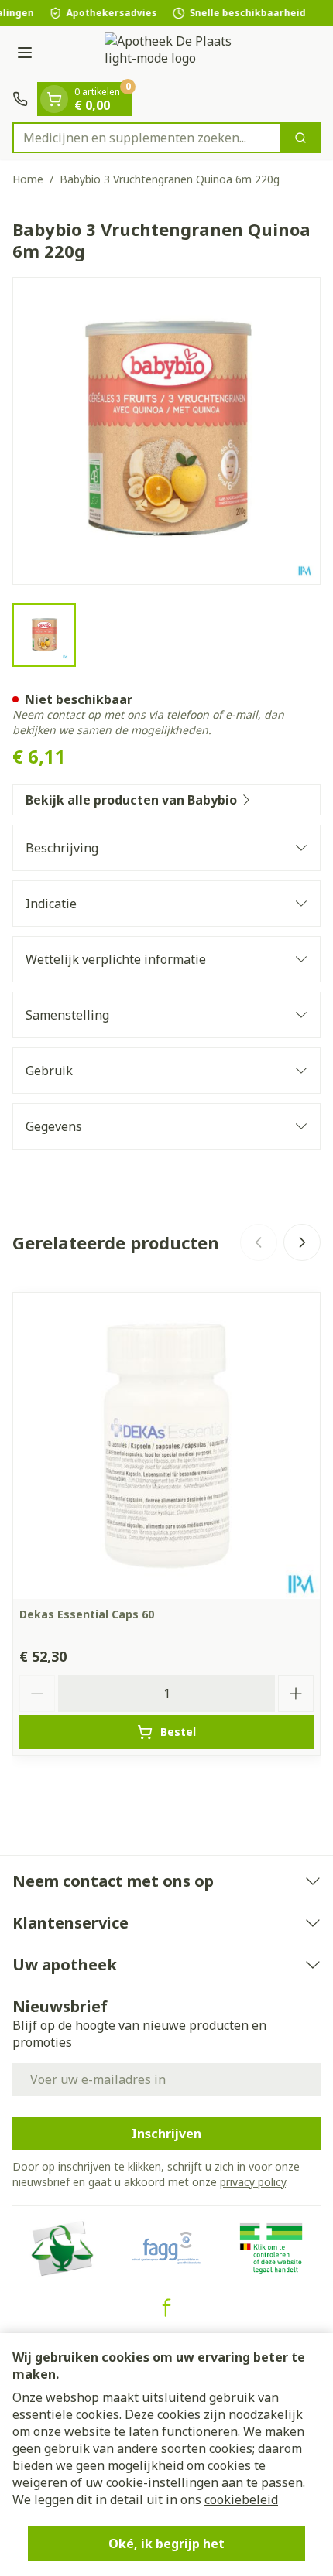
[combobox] (147, 138)
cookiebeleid (241, 2499)
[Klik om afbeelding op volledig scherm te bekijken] (166, 431)
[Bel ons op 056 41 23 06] (20, 99)
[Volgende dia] (302, 1242)
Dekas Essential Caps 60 (87, 1614)
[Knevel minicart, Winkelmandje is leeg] (54, 99)
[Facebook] (166, 2308)
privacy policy (253, 2182)
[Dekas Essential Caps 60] (166, 1446)
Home (28, 179)
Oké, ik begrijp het (166, 2544)
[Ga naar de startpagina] (182, 54)
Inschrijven (166, 2134)
